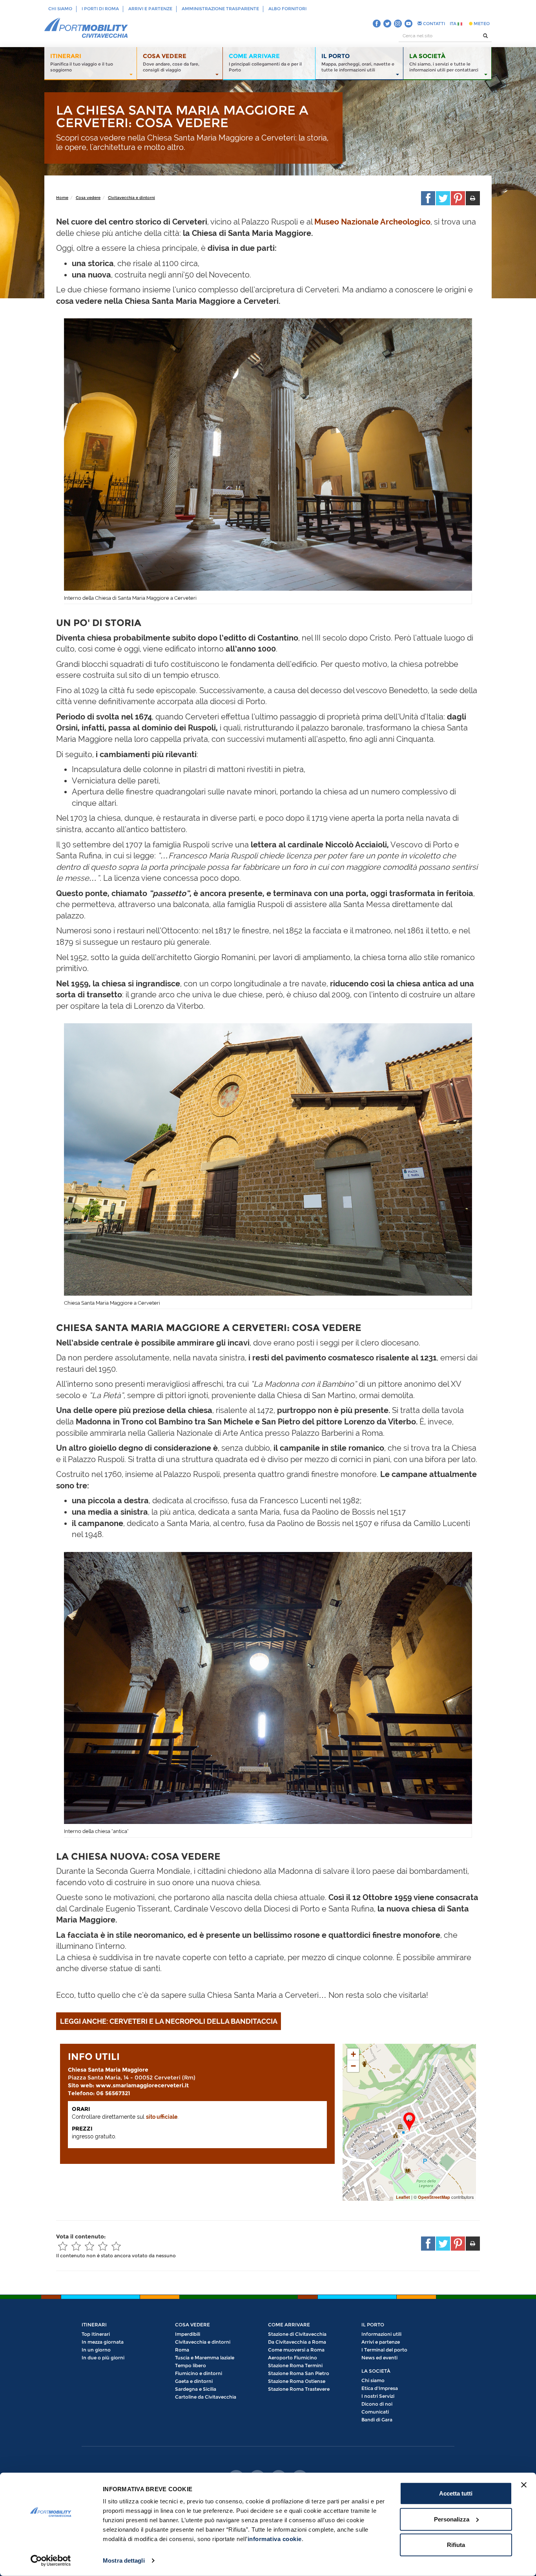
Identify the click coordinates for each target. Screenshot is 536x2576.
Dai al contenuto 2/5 (76, 2246)
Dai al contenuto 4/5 (103, 2246)
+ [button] (353, 2054)
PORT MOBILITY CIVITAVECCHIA (86, 28)
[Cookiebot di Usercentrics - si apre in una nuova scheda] (51, 2561)
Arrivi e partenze (150, 9)
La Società (376, 2371)
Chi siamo (60, 9)
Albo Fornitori (287, 9)
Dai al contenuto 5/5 (116, 2246)
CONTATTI (433, 24)
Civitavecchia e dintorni (131, 198)
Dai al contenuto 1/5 (63, 2246)
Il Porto (373, 2325)
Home (62, 198)
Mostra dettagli (124, 2560)
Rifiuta (456, 2545)
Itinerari (94, 2325)
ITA (454, 24)
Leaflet (403, 2197)
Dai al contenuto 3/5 (89, 2246)
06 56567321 (112, 2093)
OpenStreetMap (434, 2197)
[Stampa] (473, 198)
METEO (481, 24)
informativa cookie (275, 2539)
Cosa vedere (88, 198)
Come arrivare (289, 2325)
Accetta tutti (456, 2493)
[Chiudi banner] (524, 2485)
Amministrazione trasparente (220, 9)
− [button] (353, 2066)
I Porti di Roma (100, 9)
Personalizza (452, 2519)
